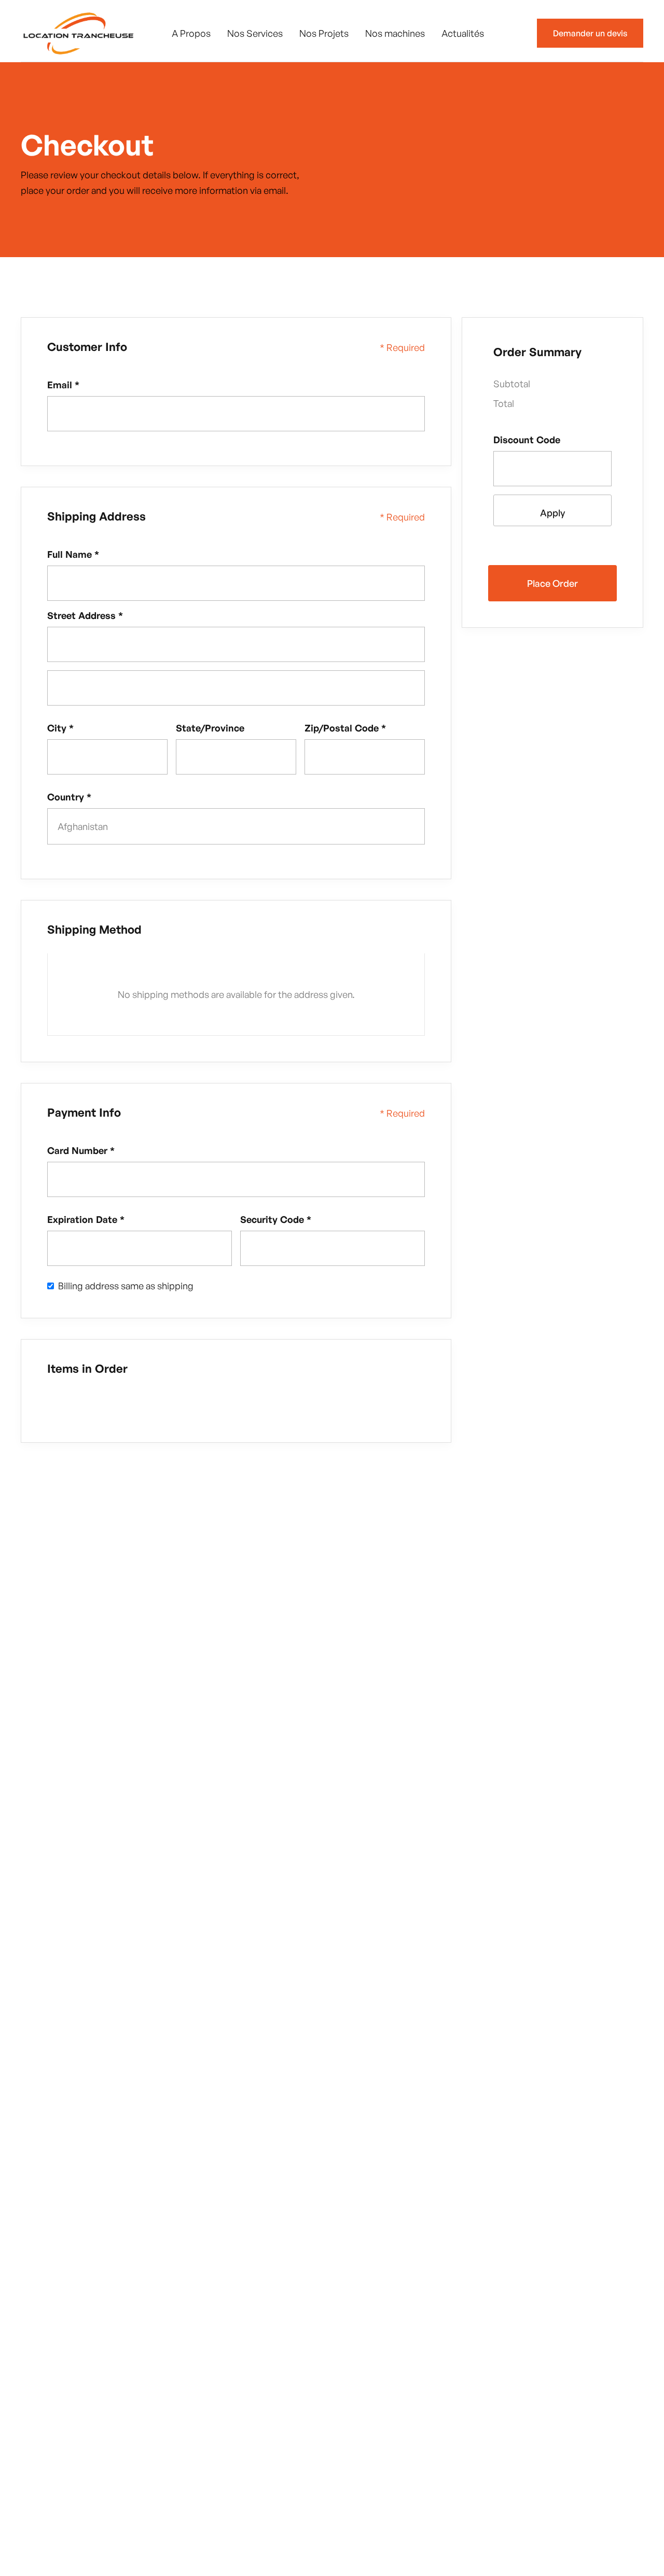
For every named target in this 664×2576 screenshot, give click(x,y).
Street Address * (85, 615)
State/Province (210, 728)
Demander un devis (590, 33)
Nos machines (395, 33)
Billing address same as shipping (126, 1286)
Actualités (463, 33)
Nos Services (255, 33)
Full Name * (73, 554)
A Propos (191, 33)
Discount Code (527, 440)
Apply (552, 513)
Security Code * (276, 1219)
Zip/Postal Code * (345, 728)
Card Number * (81, 1150)
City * (60, 728)
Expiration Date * (86, 1219)
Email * (63, 385)
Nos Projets (324, 33)
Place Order (552, 583)
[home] (78, 33)
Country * (69, 797)
